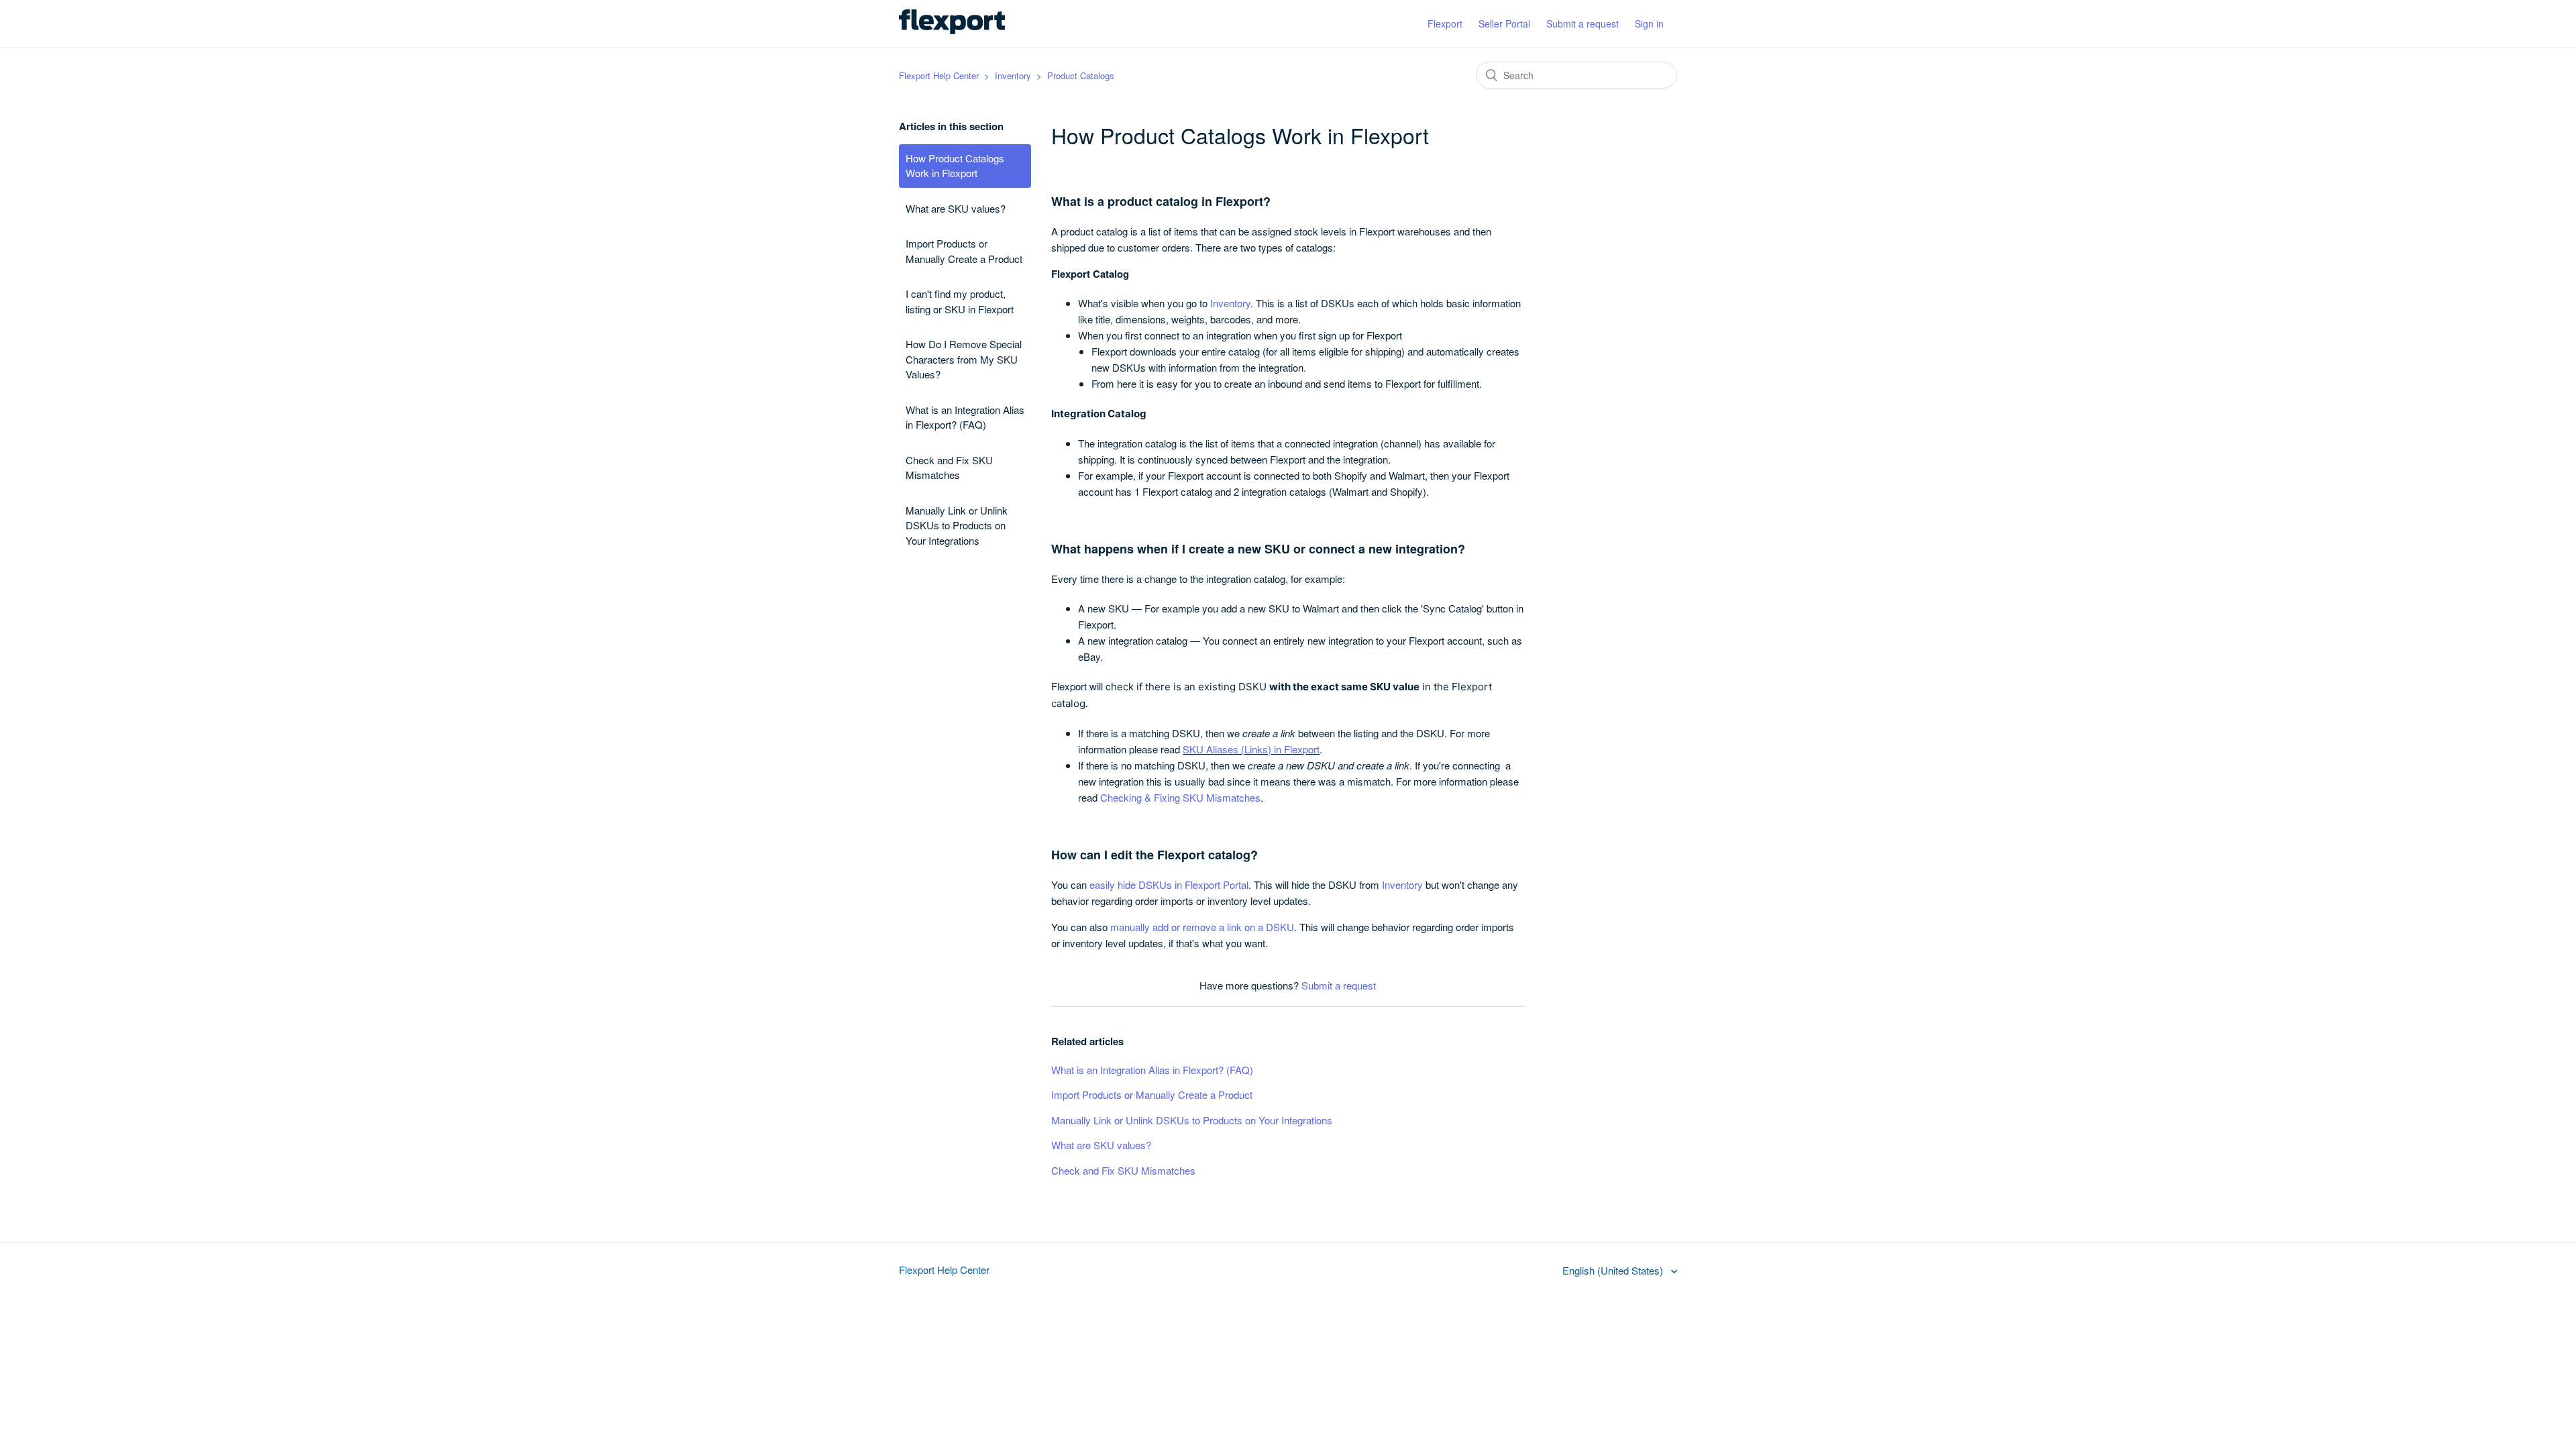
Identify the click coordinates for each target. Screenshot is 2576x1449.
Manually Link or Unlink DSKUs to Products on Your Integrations (957, 525)
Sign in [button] (1649, 23)
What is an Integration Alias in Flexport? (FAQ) (965, 417)
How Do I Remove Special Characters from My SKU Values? (964, 359)
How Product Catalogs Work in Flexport (955, 166)
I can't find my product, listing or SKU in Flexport (960, 301)
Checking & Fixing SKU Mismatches (1180, 797)
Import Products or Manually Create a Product (964, 251)
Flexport (1445, 23)
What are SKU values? (956, 208)
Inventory (1013, 75)
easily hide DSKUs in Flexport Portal (1169, 884)
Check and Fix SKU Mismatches (949, 468)
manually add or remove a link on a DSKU (1202, 927)
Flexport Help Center (939, 75)
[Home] (952, 30)
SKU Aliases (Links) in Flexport (1251, 749)
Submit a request (1582, 23)
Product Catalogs (1081, 75)
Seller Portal (1504, 23)
